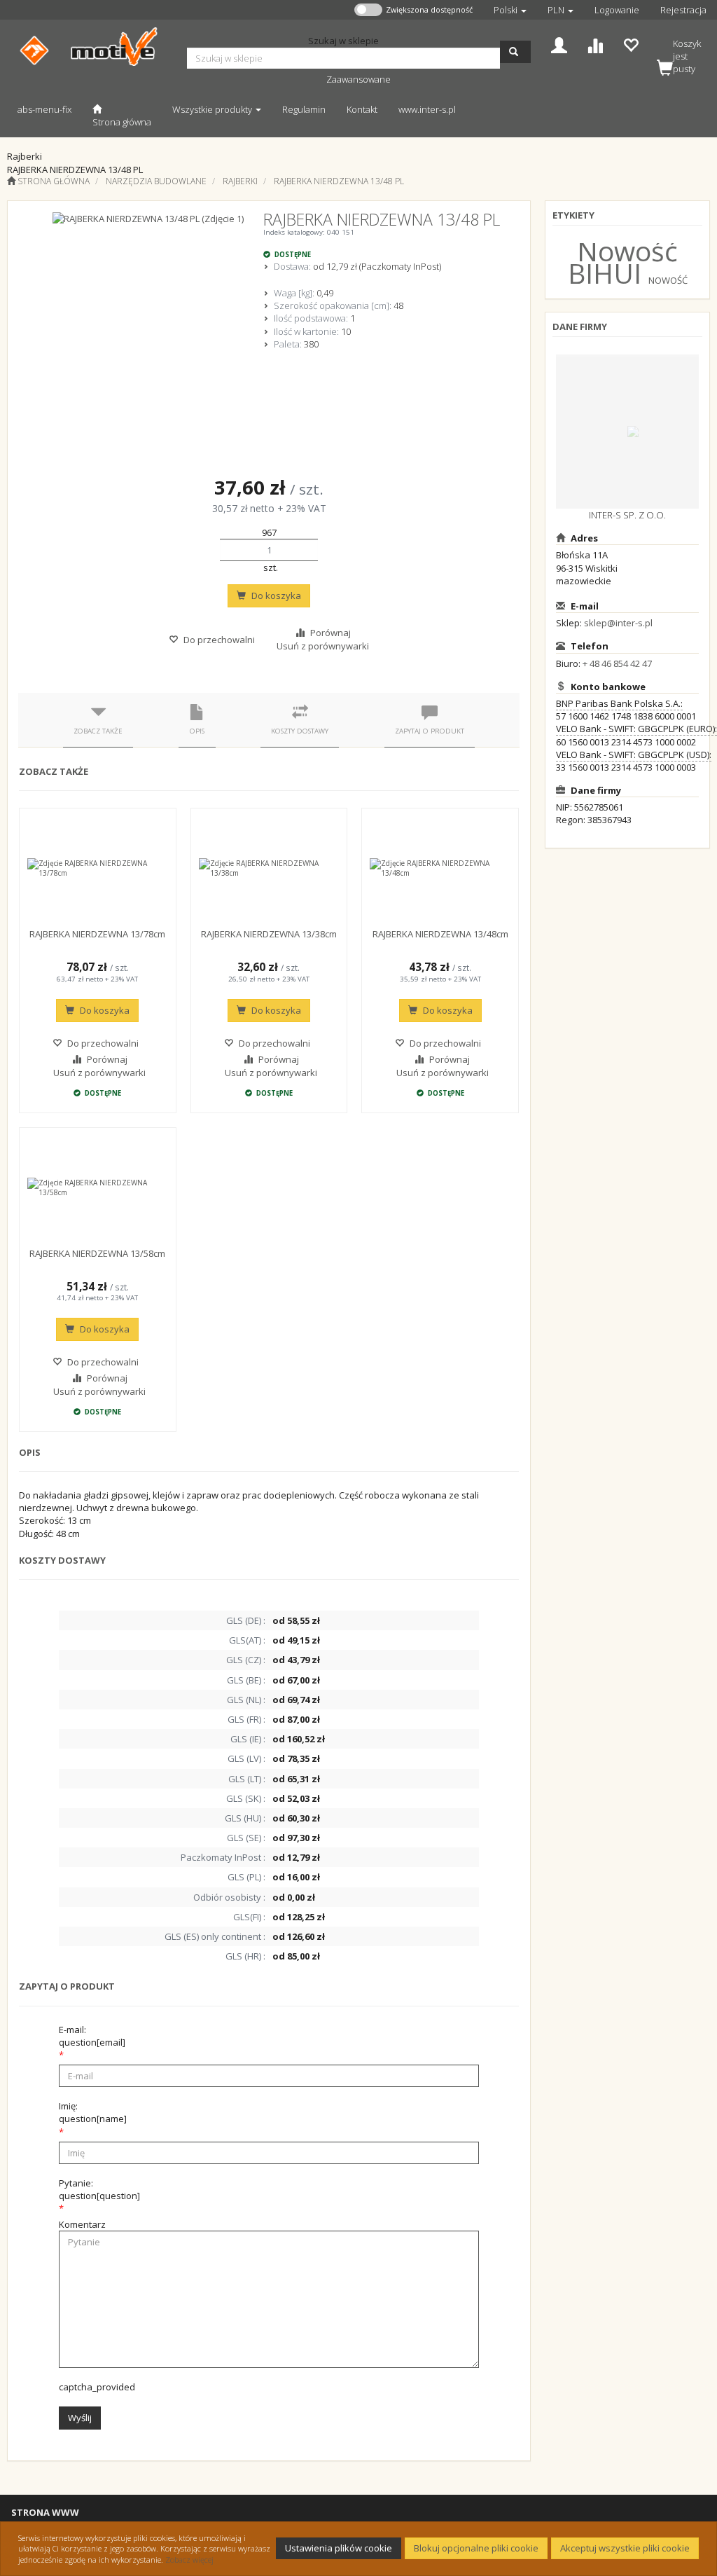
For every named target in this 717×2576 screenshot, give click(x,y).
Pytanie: (99, 2189)
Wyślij (80, 2418)
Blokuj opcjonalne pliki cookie (476, 2548)
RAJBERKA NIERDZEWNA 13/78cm (97, 934)
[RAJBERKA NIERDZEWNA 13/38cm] (269, 868)
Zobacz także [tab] (98, 731)
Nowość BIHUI (623, 262)
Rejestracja (683, 10)
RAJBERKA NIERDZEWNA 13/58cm (97, 1253)
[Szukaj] (515, 52)
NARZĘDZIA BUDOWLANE (156, 181)
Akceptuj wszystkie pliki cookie (625, 2548)
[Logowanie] (559, 44)
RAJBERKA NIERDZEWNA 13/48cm (440, 934)
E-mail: (92, 2036)
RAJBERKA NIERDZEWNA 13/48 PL (339, 181)
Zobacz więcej (189, 2560)
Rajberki (240, 181)
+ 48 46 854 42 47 (617, 663)
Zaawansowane (358, 79)
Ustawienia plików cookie (339, 2548)
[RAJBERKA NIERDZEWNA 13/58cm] (98, 1187)
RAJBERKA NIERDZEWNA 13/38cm (269, 934)
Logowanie (617, 10)
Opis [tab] (197, 731)
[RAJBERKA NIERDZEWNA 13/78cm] (98, 868)
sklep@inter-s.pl (618, 623)
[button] (510, 10)
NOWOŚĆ (668, 280)
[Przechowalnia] (631, 44)
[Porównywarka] (595, 44)
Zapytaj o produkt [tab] (430, 731)
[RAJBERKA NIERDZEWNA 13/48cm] (440, 868)
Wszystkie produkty (213, 109)
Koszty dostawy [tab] (300, 731)
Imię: (93, 2112)
